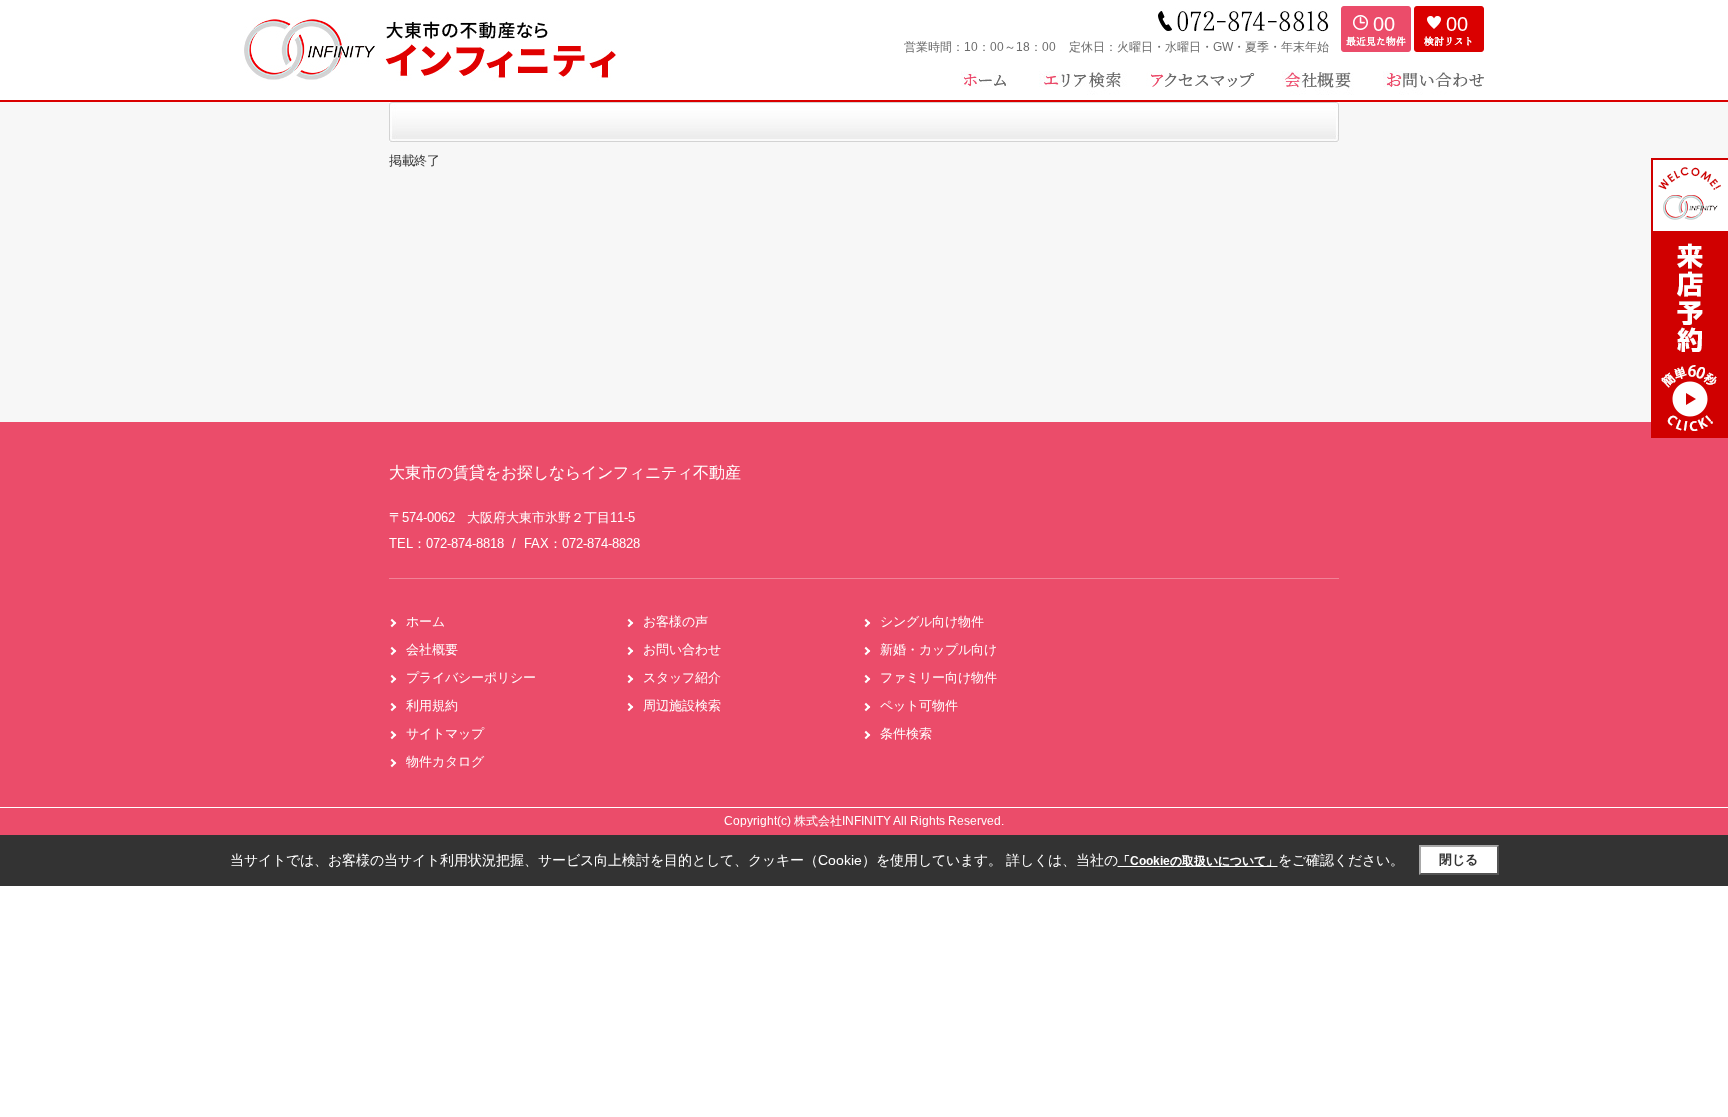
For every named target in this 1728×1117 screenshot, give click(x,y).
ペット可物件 (919, 705)
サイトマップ (445, 733)
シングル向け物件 (932, 621)
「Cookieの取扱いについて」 (1198, 861)
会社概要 (432, 649)
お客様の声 (675, 621)
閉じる (1458, 859)
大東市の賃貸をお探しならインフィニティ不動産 (565, 472)
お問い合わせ (682, 649)
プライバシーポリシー (471, 677)
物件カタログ (445, 761)
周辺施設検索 (682, 705)
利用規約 (432, 705)
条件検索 (906, 733)
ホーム (425, 621)
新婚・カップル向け (938, 649)
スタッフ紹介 (682, 677)
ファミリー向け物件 (938, 677)
